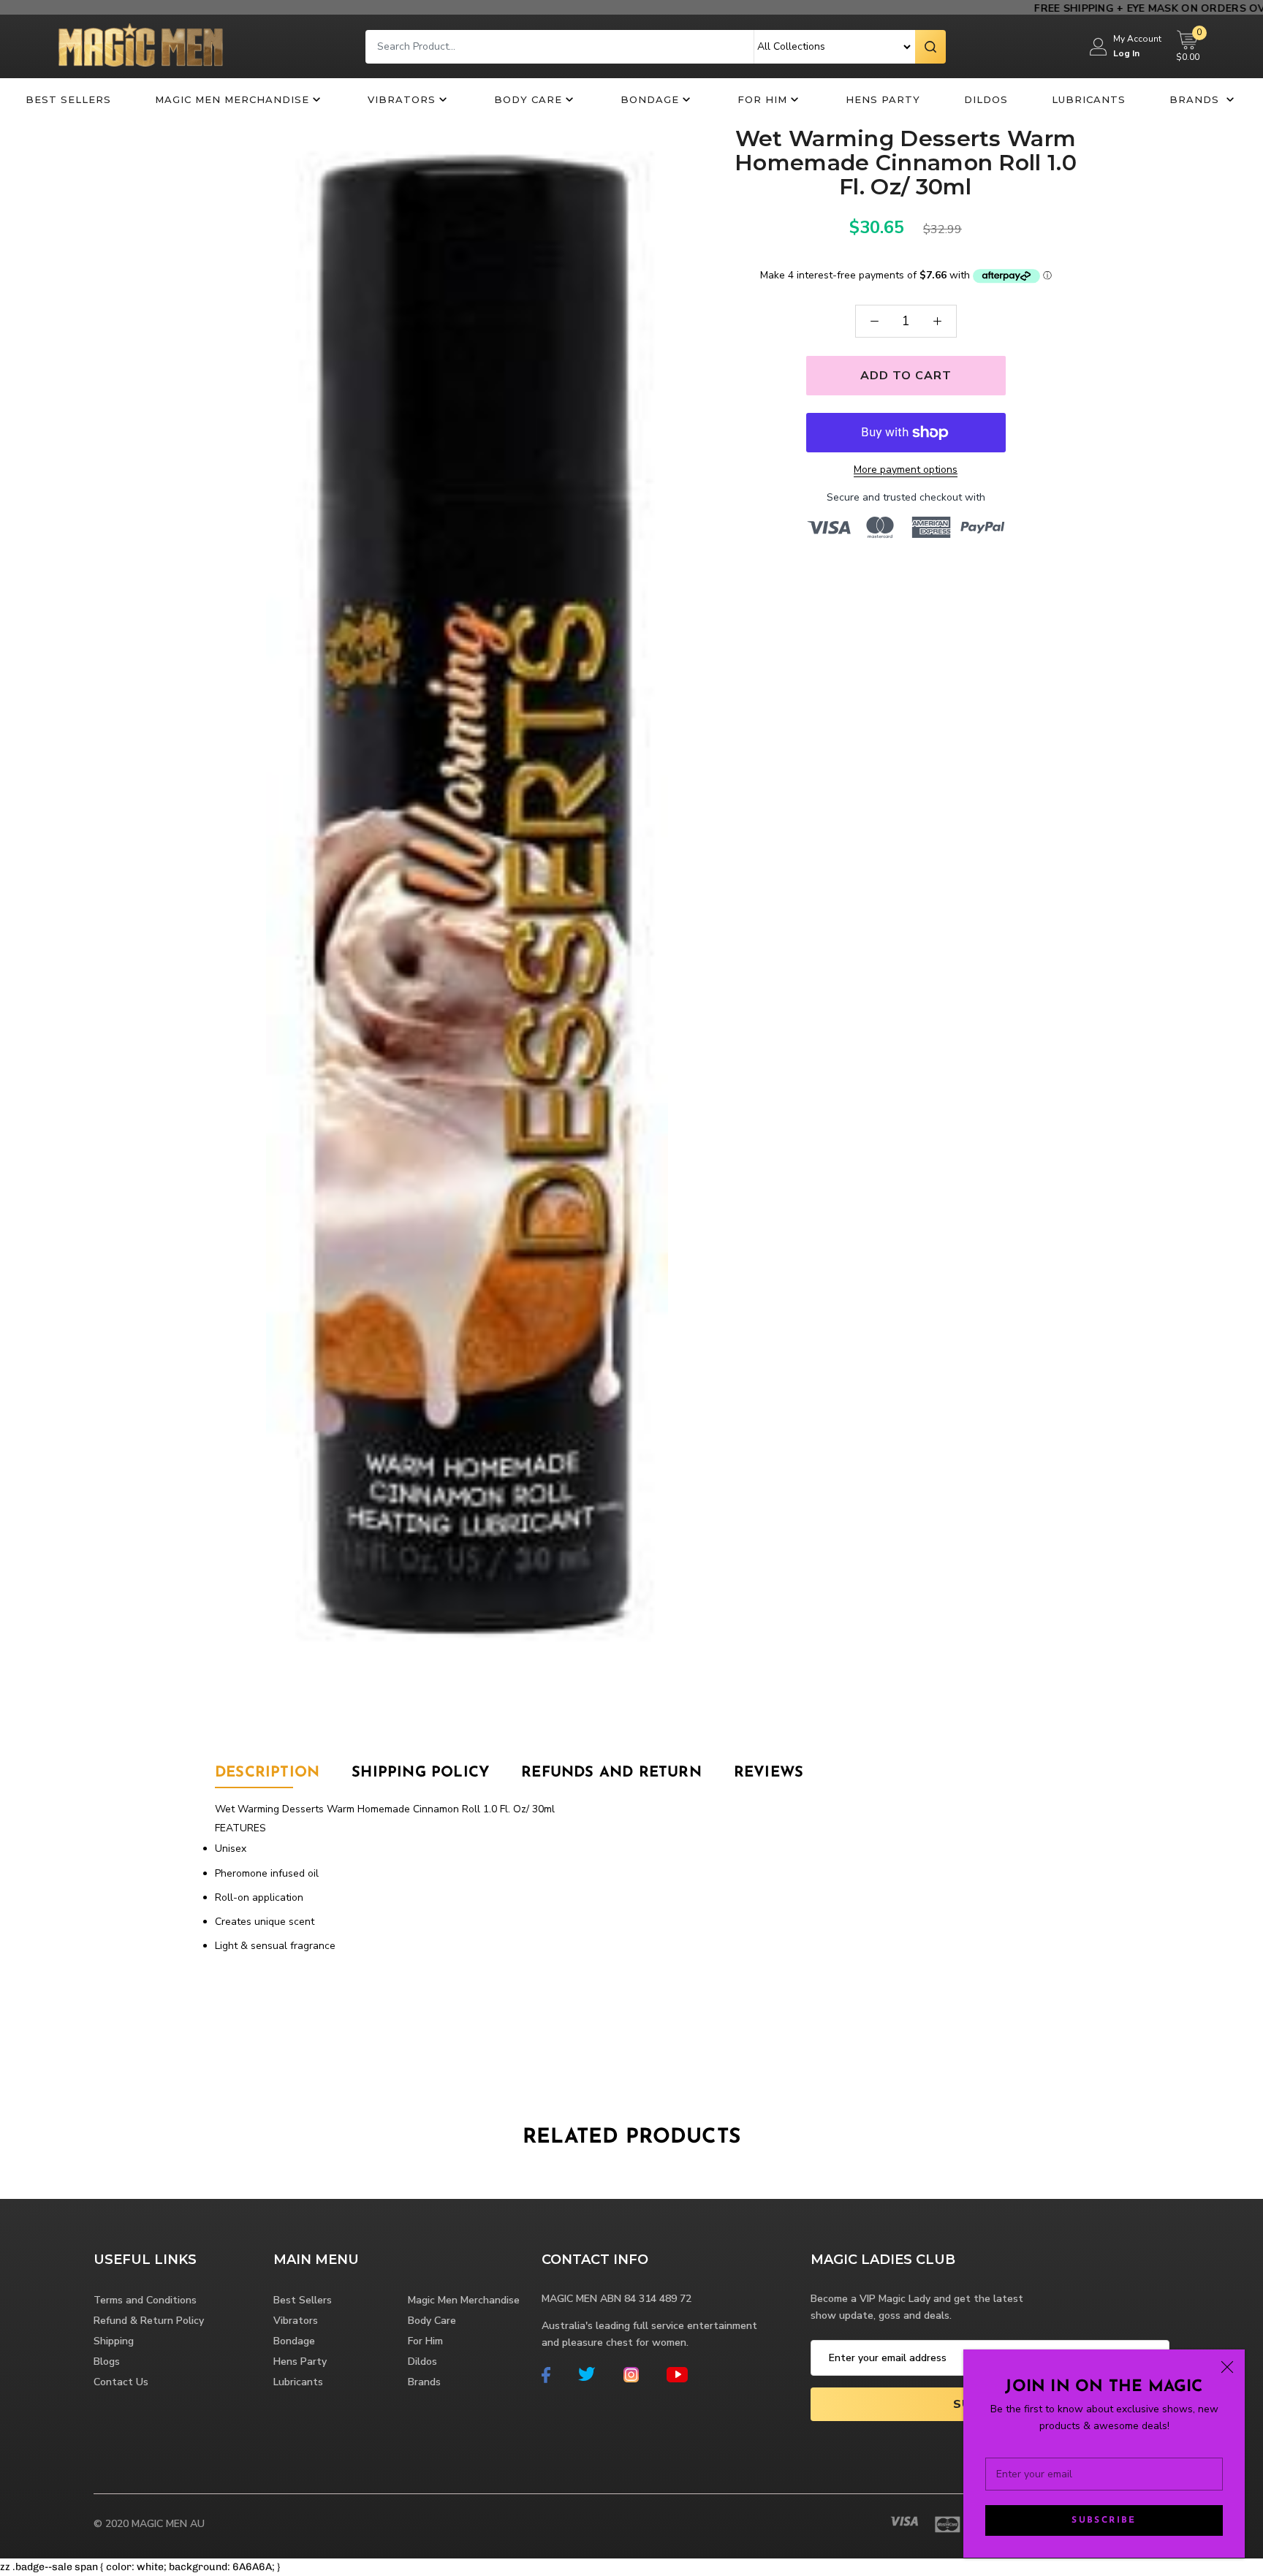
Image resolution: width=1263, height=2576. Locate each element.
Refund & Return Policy (149, 2321)
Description (267, 1773)
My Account (1137, 39)
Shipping (114, 2341)
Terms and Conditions (145, 2300)
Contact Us (121, 2382)
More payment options (906, 470)
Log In (1126, 53)
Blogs (107, 2362)
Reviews (769, 1773)
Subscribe (1104, 2520)
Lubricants (1089, 99)
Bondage (650, 99)
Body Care (528, 99)
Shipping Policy (420, 1773)
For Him (762, 99)
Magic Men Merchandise (232, 99)
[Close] (1227, 2367)
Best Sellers (68, 99)
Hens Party (883, 99)
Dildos (986, 99)
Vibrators (402, 99)
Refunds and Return (611, 1773)
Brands (1196, 99)
